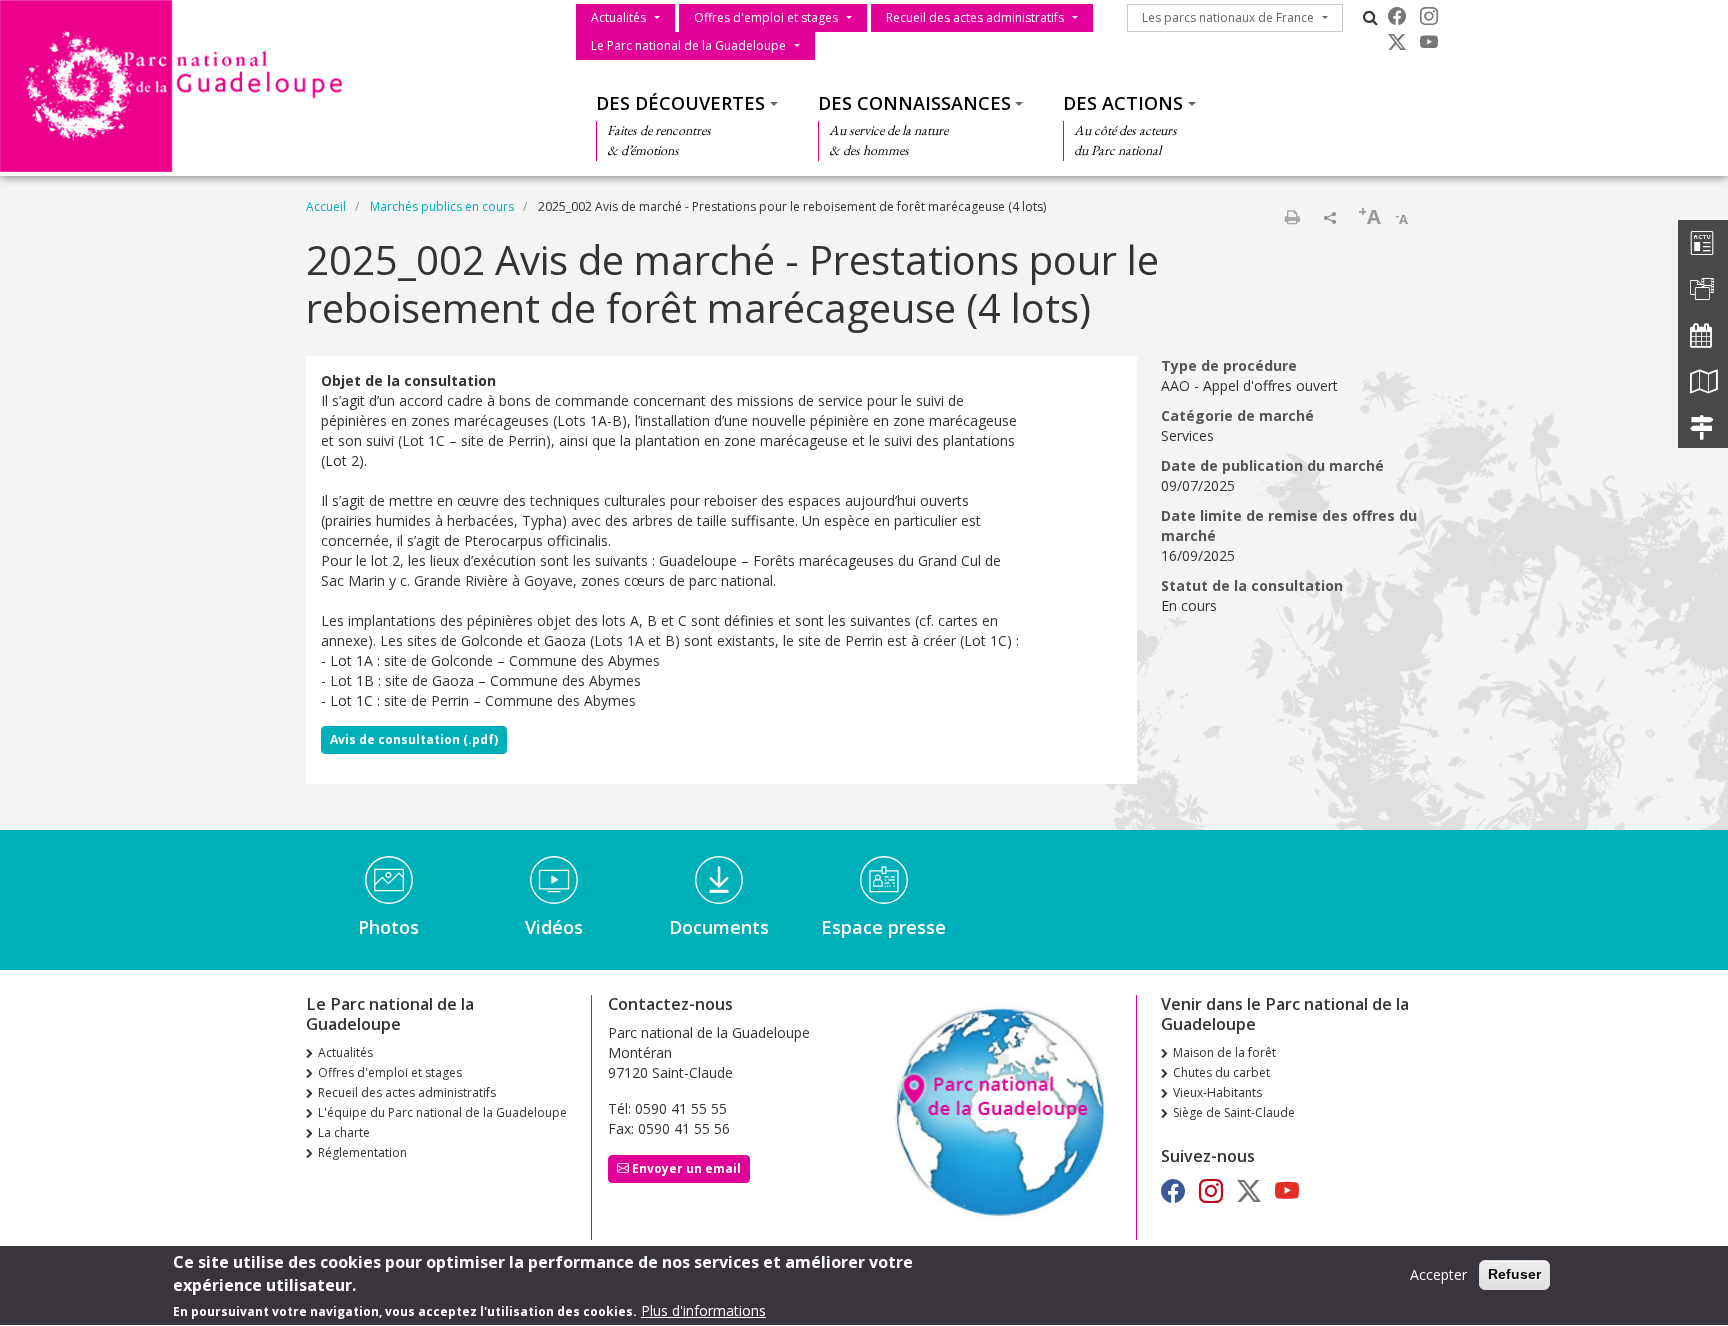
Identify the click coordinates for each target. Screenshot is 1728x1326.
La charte (344, 1132)
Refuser (1514, 1274)
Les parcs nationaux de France (1228, 17)
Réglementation (362, 1152)
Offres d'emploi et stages (766, 17)
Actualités (618, 17)
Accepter (1438, 1274)
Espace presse (883, 927)
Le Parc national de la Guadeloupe (688, 45)
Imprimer (1292, 217)
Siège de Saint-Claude (1234, 1112)
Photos (388, 927)
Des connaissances (914, 103)
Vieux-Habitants (1217, 1092)
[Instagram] (1429, 16)
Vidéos (554, 927)
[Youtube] (1429, 42)
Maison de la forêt (1224, 1052)
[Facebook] (1397, 16)
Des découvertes (680, 103)
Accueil (326, 206)
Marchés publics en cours (442, 206)
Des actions (1123, 103)
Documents (719, 927)
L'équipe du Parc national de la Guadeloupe (442, 1112)
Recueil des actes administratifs (975, 17)
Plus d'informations (703, 1310)
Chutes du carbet (1221, 1072)
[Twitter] (1397, 42)
